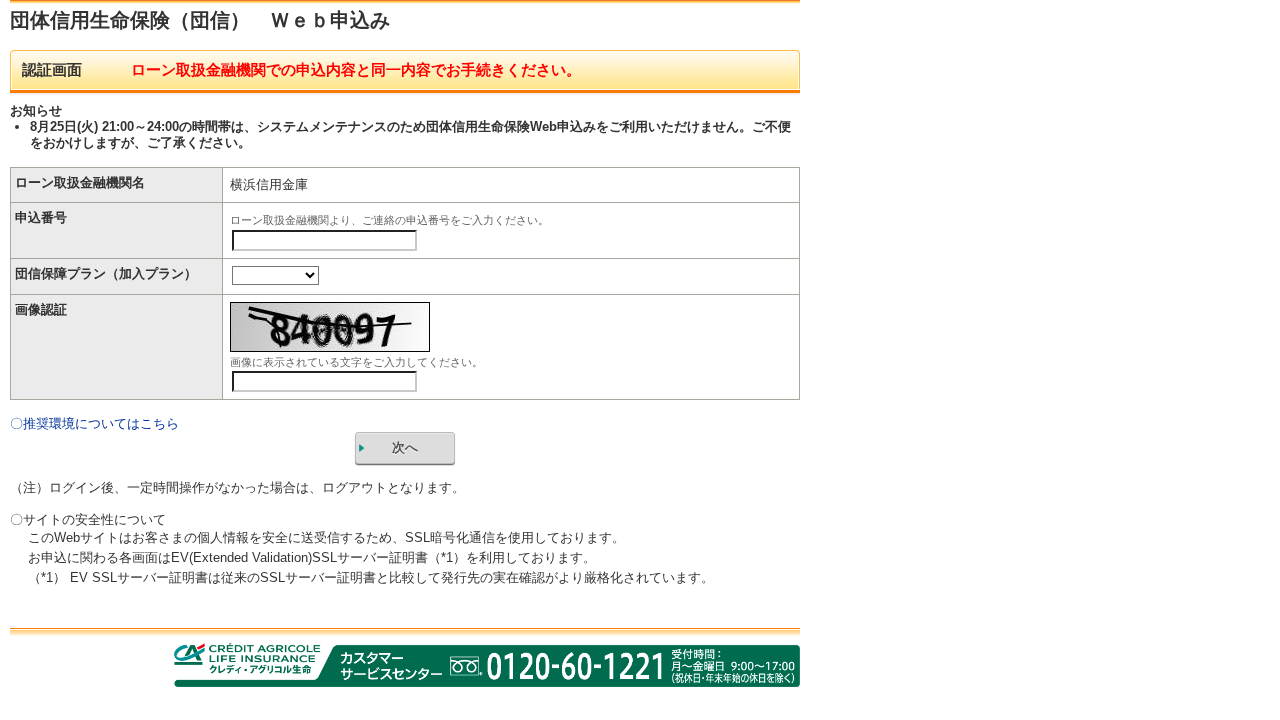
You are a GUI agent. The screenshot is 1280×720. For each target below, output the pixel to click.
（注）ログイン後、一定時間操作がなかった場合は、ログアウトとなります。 (237, 487)
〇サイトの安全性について (88, 519)
